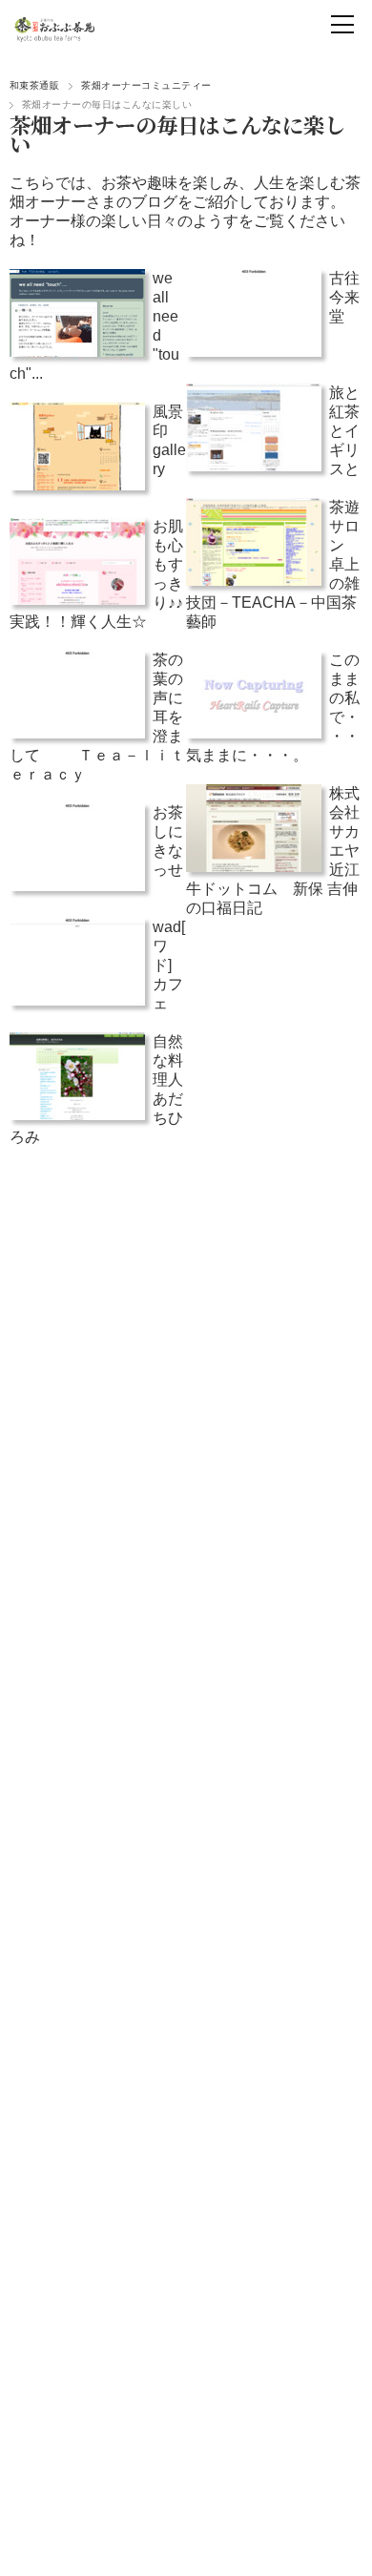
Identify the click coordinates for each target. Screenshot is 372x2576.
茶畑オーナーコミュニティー (146, 85)
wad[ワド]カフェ (169, 965)
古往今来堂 (344, 297)
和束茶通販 (34, 85)
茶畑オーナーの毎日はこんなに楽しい (177, 134)
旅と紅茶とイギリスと (344, 431)
